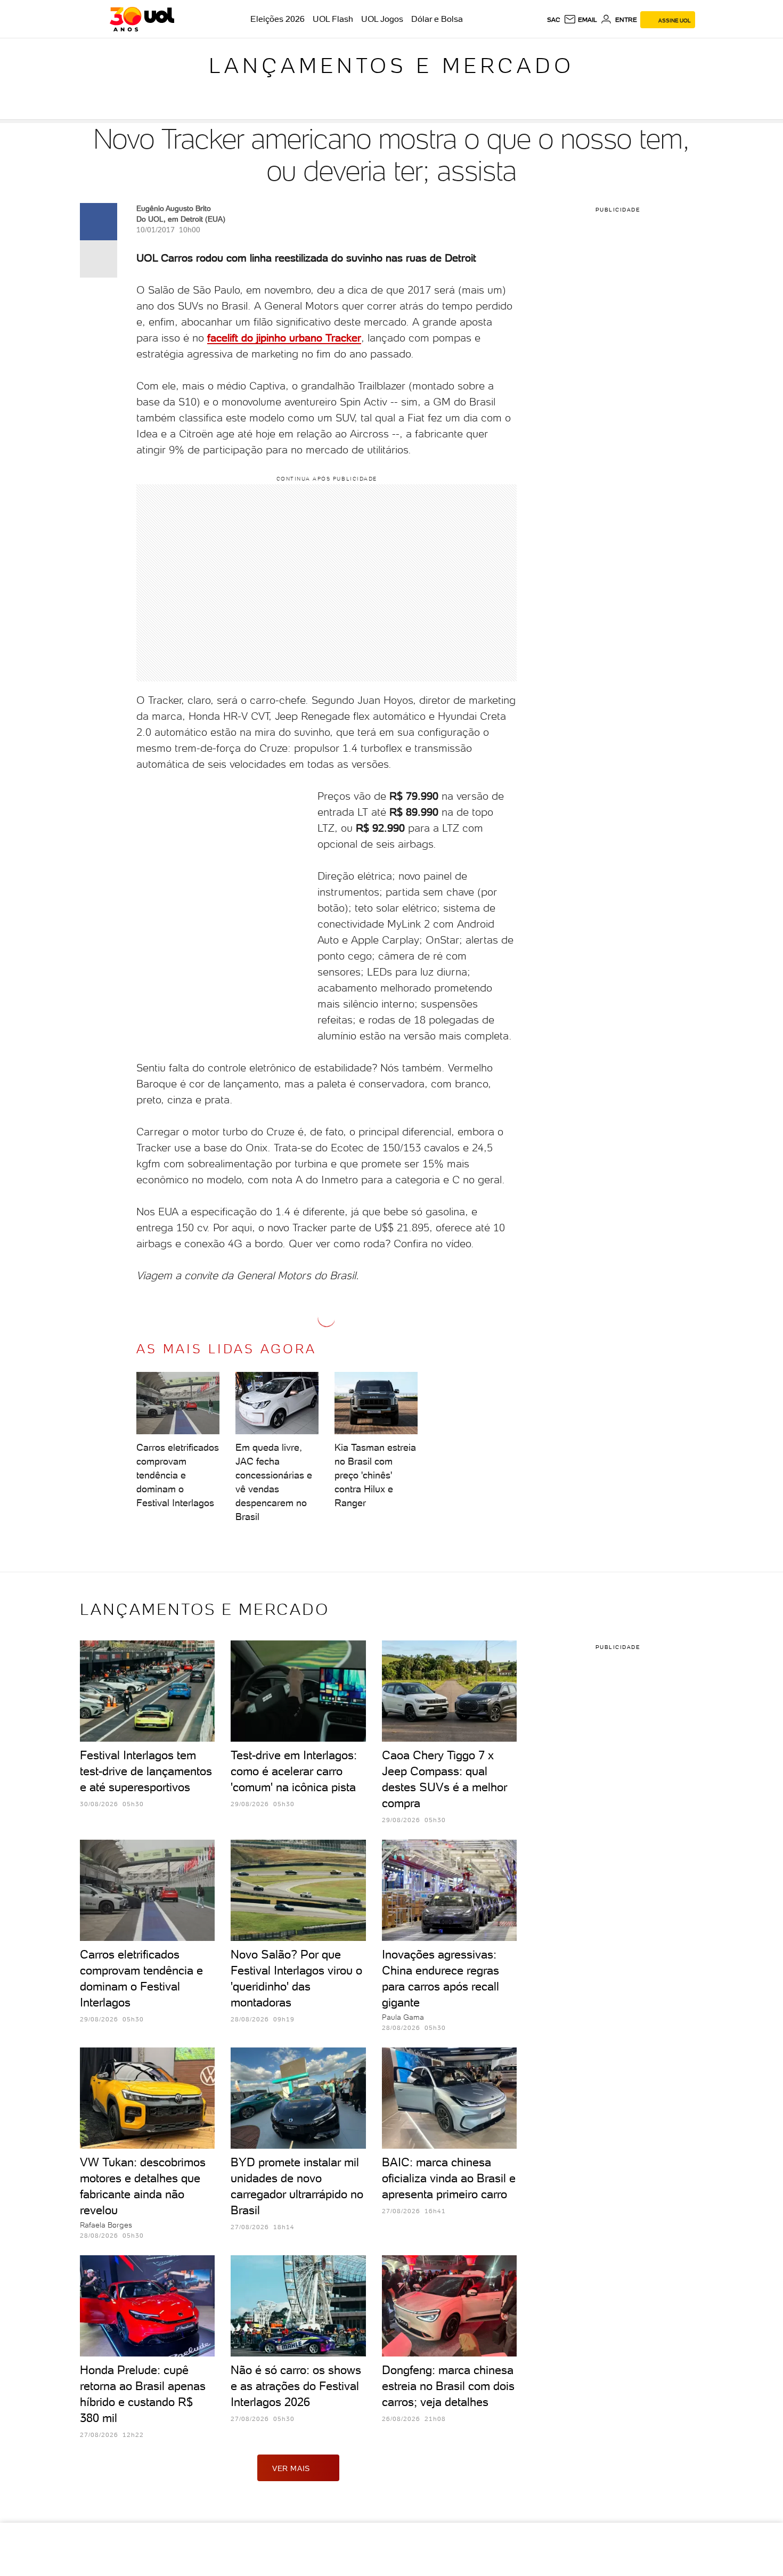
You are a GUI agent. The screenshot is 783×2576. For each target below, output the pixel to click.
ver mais (291, 2468)
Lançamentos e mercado (391, 66)
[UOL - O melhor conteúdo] (142, 19)
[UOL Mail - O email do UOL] (580, 20)
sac (554, 20)
